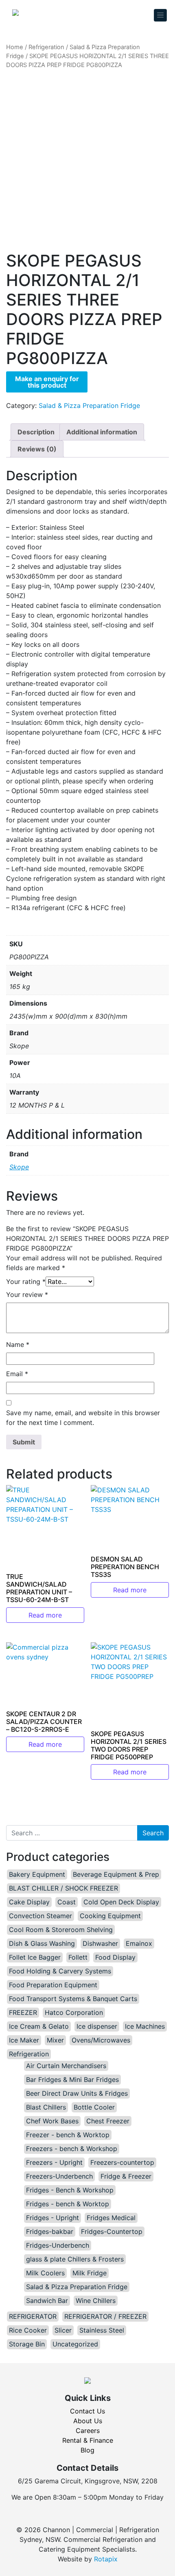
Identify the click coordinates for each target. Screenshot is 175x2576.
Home (15, 47)
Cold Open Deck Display (121, 1902)
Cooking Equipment (110, 1916)
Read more (45, 1615)
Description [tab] (36, 432)
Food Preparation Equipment (53, 1985)
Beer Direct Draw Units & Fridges (77, 2093)
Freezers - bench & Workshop (72, 2149)
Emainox (139, 1943)
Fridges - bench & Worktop (68, 2204)
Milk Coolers (45, 2273)
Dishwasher (100, 1943)
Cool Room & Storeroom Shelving (61, 1930)
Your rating (26, 1281)
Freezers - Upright (54, 2162)
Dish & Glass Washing (42, 1943)
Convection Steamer (40, 1916)
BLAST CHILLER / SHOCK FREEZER (63, 1888)
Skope (19, 1167)
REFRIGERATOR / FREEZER (105, 2316)
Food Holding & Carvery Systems (60, 1971)
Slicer (63, 2330)
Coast (67, 1902)
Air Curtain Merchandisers (66, 2066)
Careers (88, 2431)
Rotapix (106, 2559)
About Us (88, 2421)
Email (17, 1374)
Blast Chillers (46, 2107)
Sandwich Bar (47, 2301)
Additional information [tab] (102, 432)
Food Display (115, 1957)
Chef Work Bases (52, 2121)
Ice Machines (145, 2026)
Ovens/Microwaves (101, 2040)
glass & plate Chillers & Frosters (75, 2259)
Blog (87, 2450)
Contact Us (87, 2411)
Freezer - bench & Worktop (68, 2135)
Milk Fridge (90, 2273)
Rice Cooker (28, 2330)
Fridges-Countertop (112, 2231)
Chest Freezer (108, 2121)
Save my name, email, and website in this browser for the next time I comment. (83, 1418)
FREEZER (23, 2012)
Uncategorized (75, 2344)
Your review (27, 1295)
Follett (78, 1957)
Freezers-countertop (122, 2162)
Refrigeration (46, 47)
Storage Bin (27, 2344)
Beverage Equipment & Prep (116, 1874)
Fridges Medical (111, 2218)
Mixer (55, 2040)
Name (18, 1344)
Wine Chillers (96, 2301)
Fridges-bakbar (50, 2231)
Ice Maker (24, 2040)
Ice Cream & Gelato (39, 2026)
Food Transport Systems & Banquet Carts (73, 1999)
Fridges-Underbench (58, 2245)
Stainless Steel (102, 2330)
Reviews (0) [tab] (37, 449)
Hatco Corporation (74, 2012)
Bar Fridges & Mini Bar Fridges (72, 2079)
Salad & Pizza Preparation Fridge (89, 405)
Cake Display (29, 1902)
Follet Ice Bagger (35, 1957)
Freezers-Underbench (59, 2176)
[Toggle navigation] (160, 15)
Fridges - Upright (52, 2218)
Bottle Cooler (94, 2107)
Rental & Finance (88, 2440)
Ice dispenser (97, 2026)
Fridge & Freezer (126, 2176)
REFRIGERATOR (33, 2316)
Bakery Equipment (37, 1874)
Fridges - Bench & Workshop (70, 2190)
